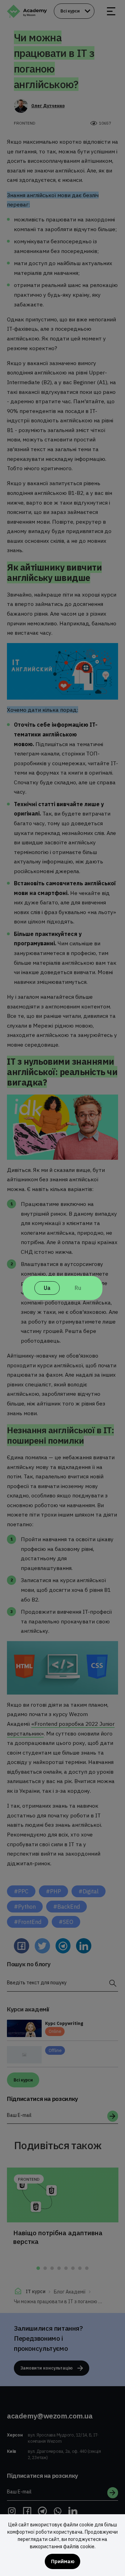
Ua (47, 1288)
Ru (78, 1288)
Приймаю (63, 2561)
